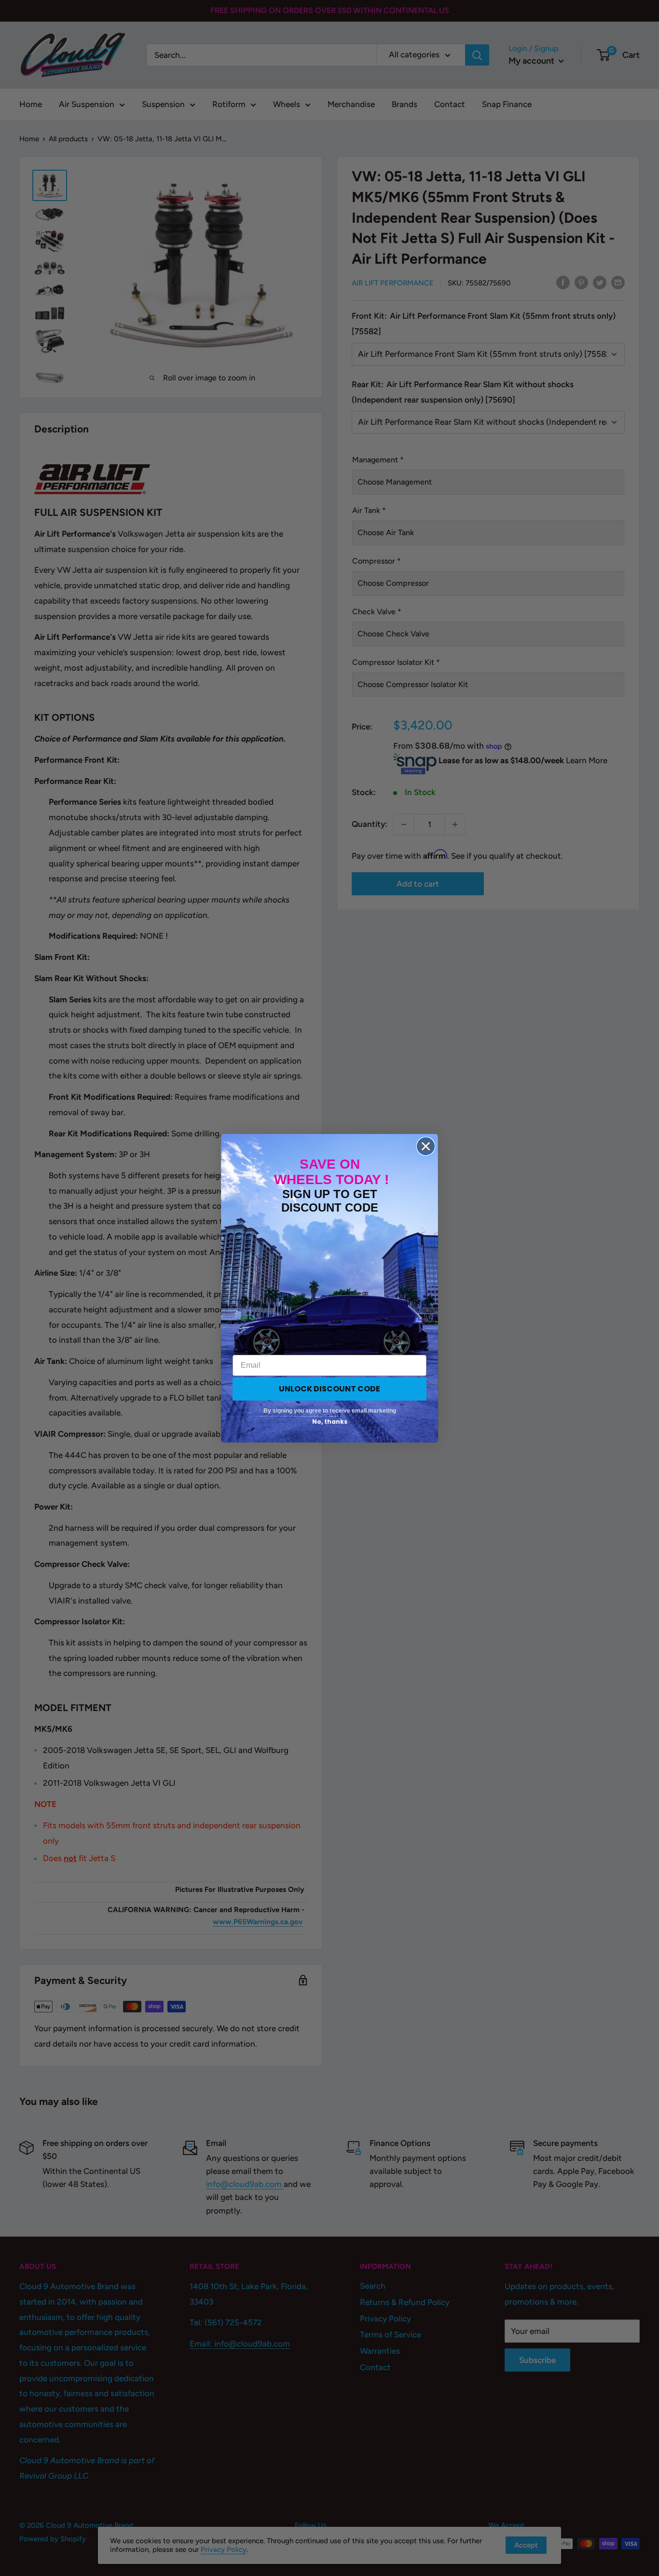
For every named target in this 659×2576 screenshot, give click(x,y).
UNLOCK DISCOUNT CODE (329, 1389)
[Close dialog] (426, 1146)
